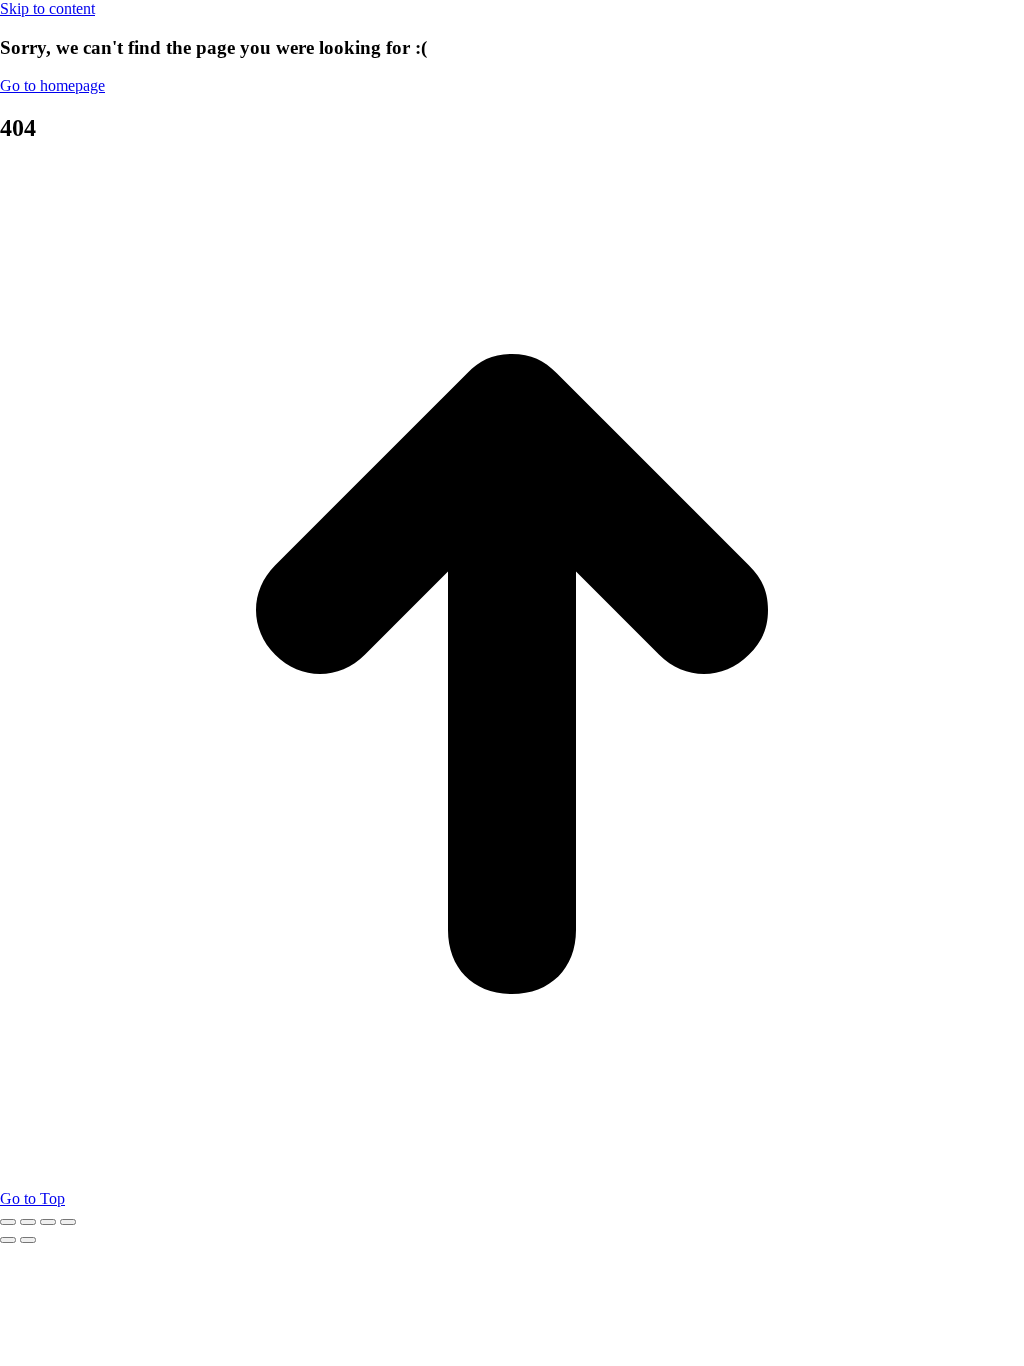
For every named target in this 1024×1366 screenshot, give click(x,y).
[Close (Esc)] (8, 1222)
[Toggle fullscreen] (48, 1222)
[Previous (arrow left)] (8, 1240)
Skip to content (47, 8)
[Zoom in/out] (68, 1222)
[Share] (28, 1222)
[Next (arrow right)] (28, 1240)
